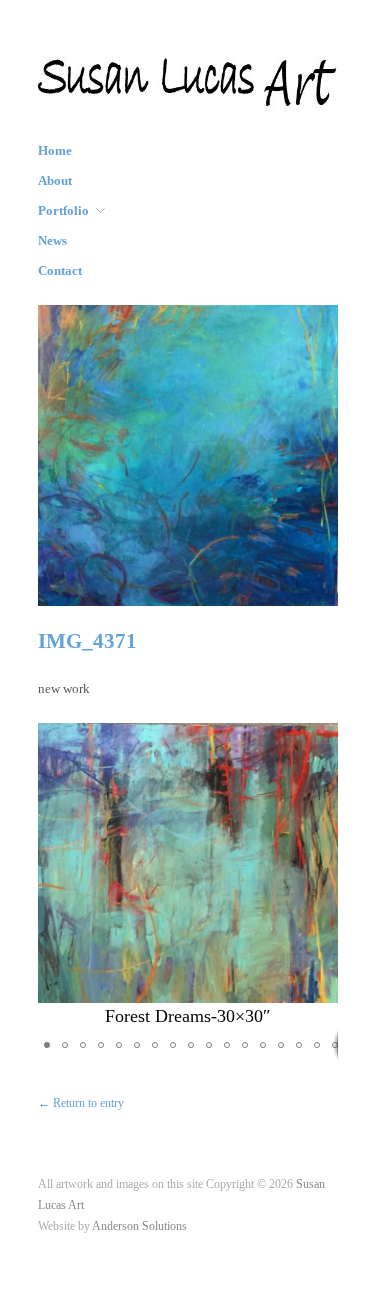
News (52, 241)
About (55, 181)
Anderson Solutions (139, 1226)
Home (55, 151)
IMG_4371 (87, 641)
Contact (60, 271)
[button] (320, 876)
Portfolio (63, 211)
